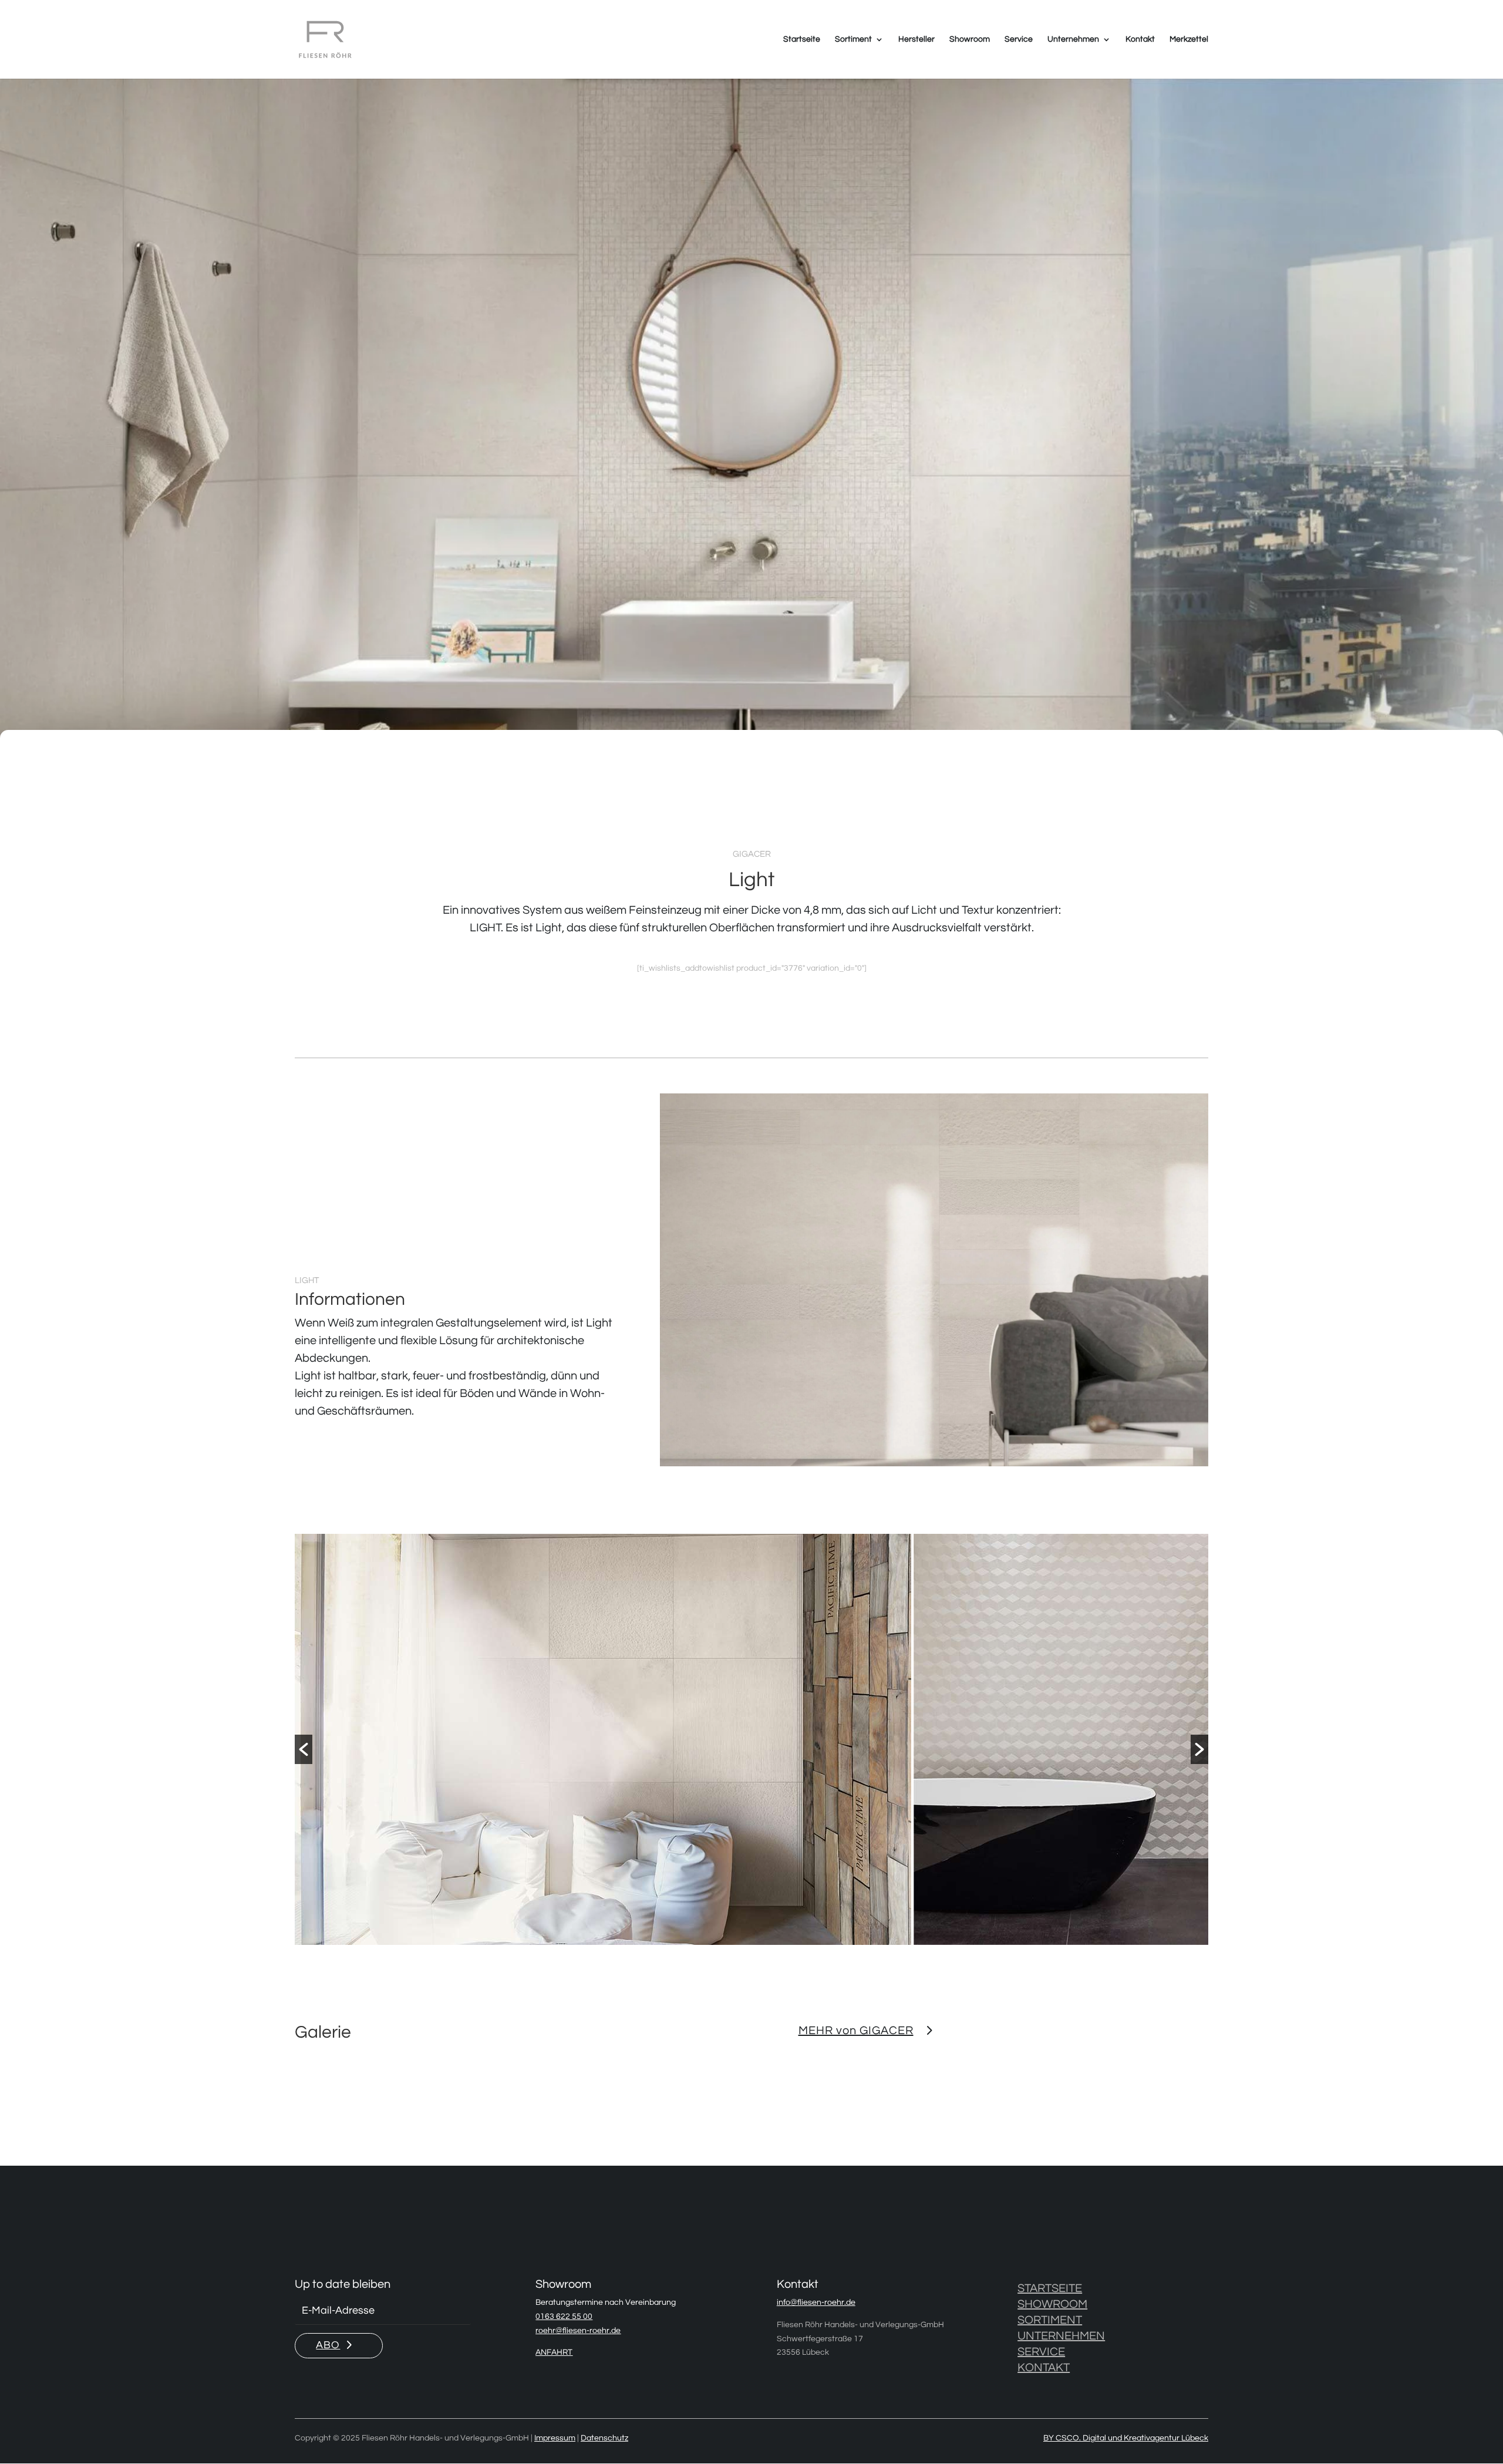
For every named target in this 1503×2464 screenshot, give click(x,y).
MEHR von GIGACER (856, 2031)
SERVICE (1041, 2352)
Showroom (970, 39)
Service (1019, 39)
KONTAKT (1044, 2368)
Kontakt (1140, 39)
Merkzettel (1189, 39)
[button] (304, 1749)
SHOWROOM (1052, 2304)
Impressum (555, 2438)
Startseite (802, 39)
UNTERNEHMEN (1061, 2336)
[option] (562, 1742)
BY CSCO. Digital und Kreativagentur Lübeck (1126, 2438)
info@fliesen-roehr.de (816, 2303)
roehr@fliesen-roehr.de (578, 2331)
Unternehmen (1073, 39)
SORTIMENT (1050, 2320)
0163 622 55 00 (564, 2317)
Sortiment (853, 39)
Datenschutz (604, 2438)
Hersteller (916, 39)
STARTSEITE (1050, 2288)
